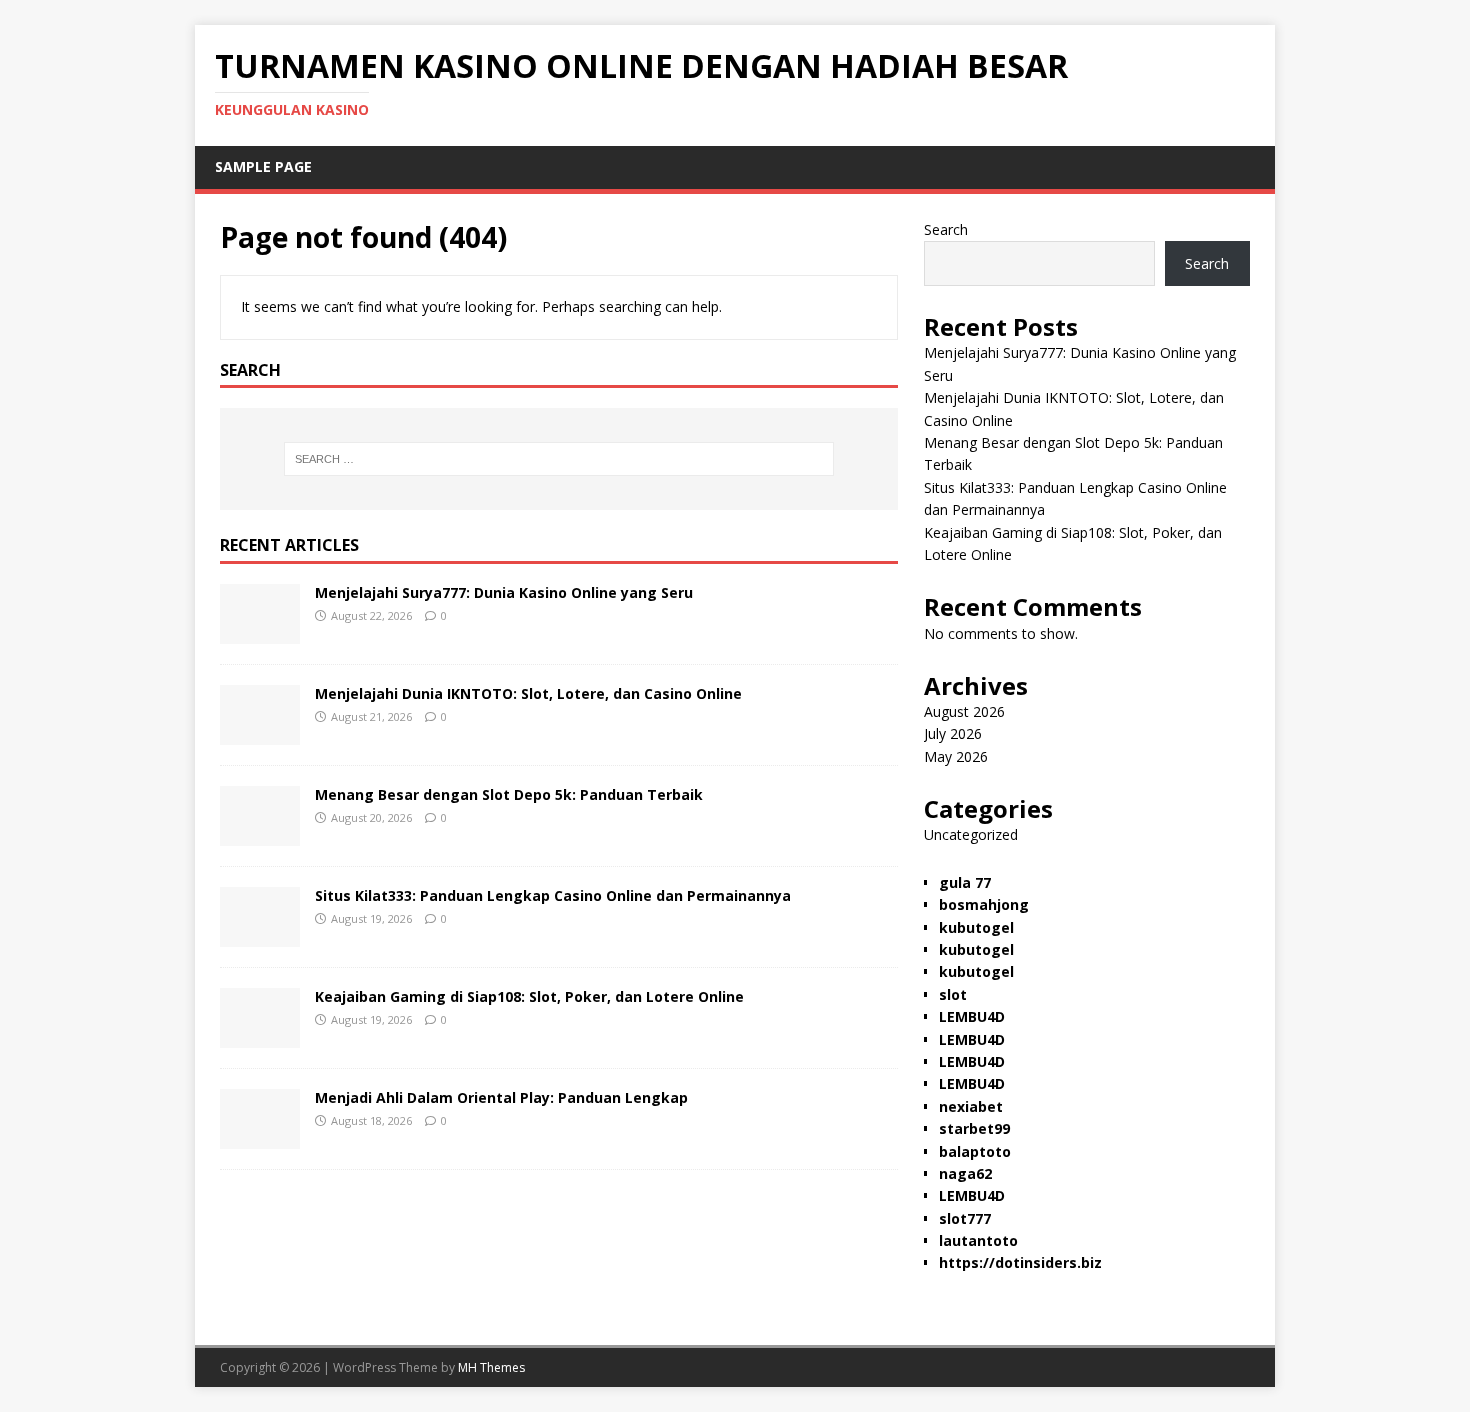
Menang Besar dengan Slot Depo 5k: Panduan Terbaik (509, 794)
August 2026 (964, 711)
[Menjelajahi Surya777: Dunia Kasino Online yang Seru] (260, 632)
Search (946, 229)
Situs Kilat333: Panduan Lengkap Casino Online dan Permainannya (553, 895)
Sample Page (263, 166)
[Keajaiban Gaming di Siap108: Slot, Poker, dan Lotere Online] (260, 1036)
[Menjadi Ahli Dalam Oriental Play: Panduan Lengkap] (260, 1137)
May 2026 (956, 756)
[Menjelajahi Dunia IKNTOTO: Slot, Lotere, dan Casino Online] (260, 733)
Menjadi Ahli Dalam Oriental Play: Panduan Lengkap (501, 1097)
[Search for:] (559, 459)
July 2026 (953, 733)
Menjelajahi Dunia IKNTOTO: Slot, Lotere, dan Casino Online (528, 693)
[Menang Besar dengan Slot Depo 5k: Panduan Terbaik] (260, 834)
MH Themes (491, 1367)
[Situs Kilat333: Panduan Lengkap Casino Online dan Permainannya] (260, 935)
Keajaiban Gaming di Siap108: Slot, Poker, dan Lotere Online (529, 996)
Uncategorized (971, 834)
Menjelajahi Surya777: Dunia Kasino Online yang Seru (504, 592)
